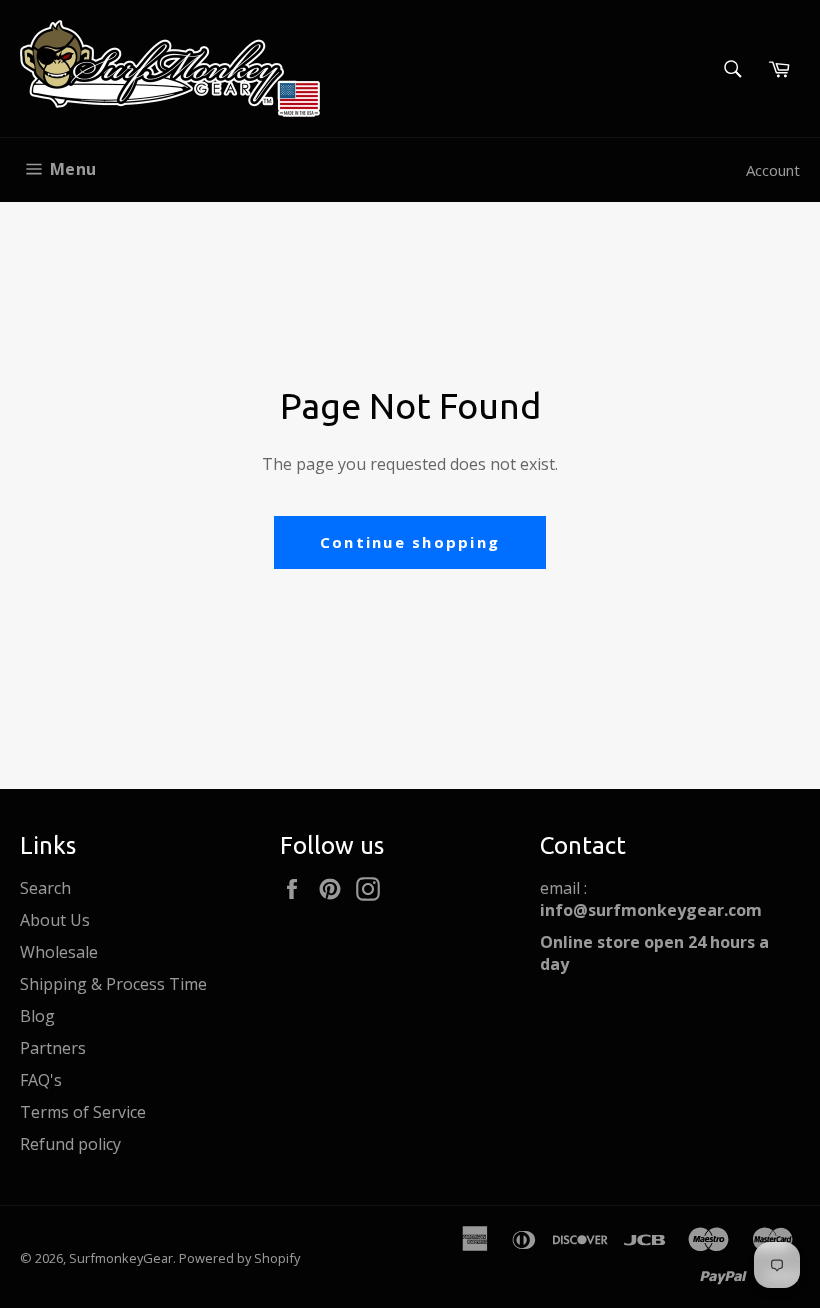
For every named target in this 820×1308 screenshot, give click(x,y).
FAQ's (41, 1080)
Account (773, 170)
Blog (37, 1016)
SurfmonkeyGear (121, 1258)
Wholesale (59, 952)
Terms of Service (83, 1112)
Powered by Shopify (239, 1258)
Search (45, 888)
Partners (53, 1048)
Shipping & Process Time (113, 984)
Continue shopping (410, 542)
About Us (55, 920)
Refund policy (70, 1144)
